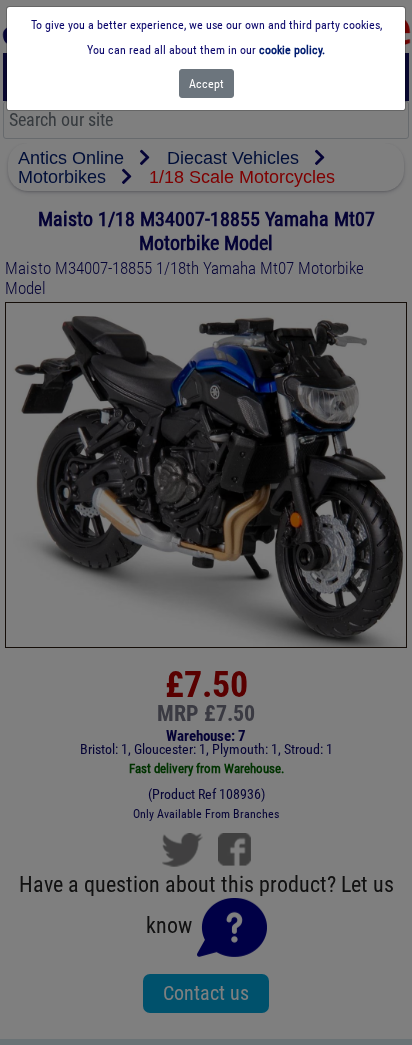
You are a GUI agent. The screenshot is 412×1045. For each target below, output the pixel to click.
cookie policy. (292, 50)
